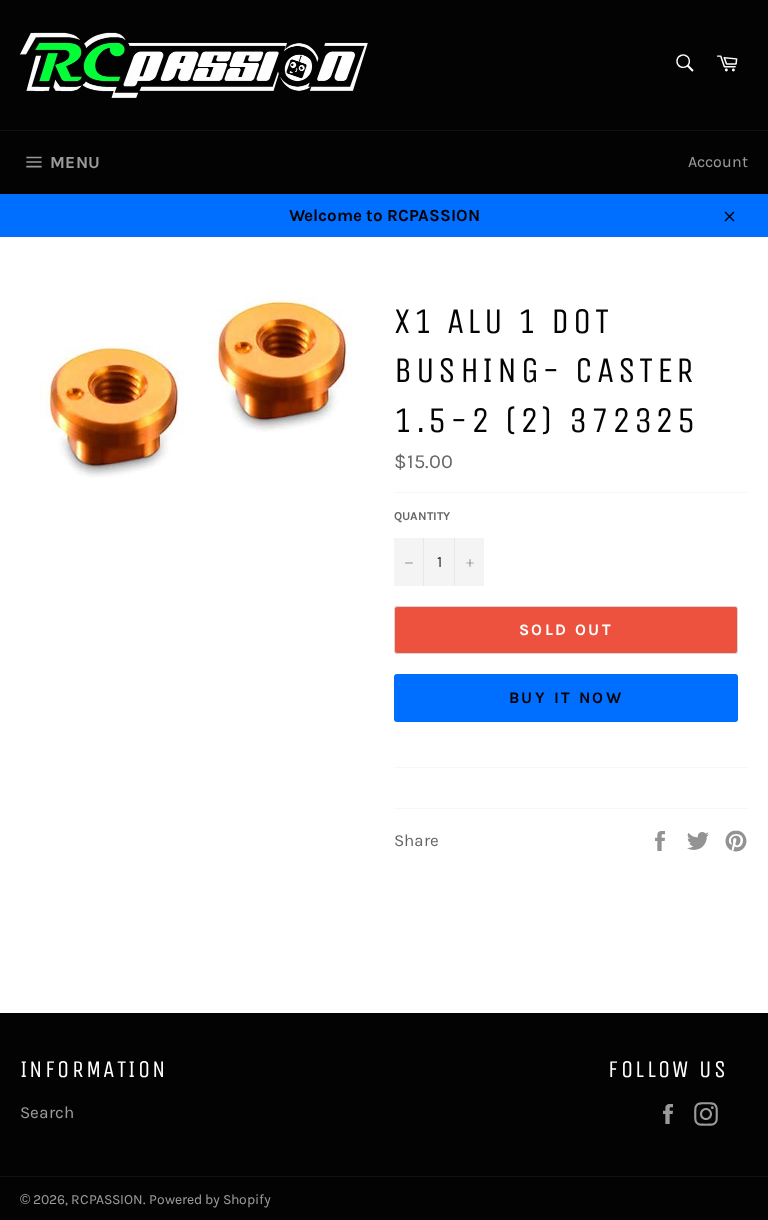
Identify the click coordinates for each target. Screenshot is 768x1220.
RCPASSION (107, 1199)
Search (47, 1112)
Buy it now (566, 697)
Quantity (422, 516)
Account (718, 161)
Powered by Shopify (210, 1199)
